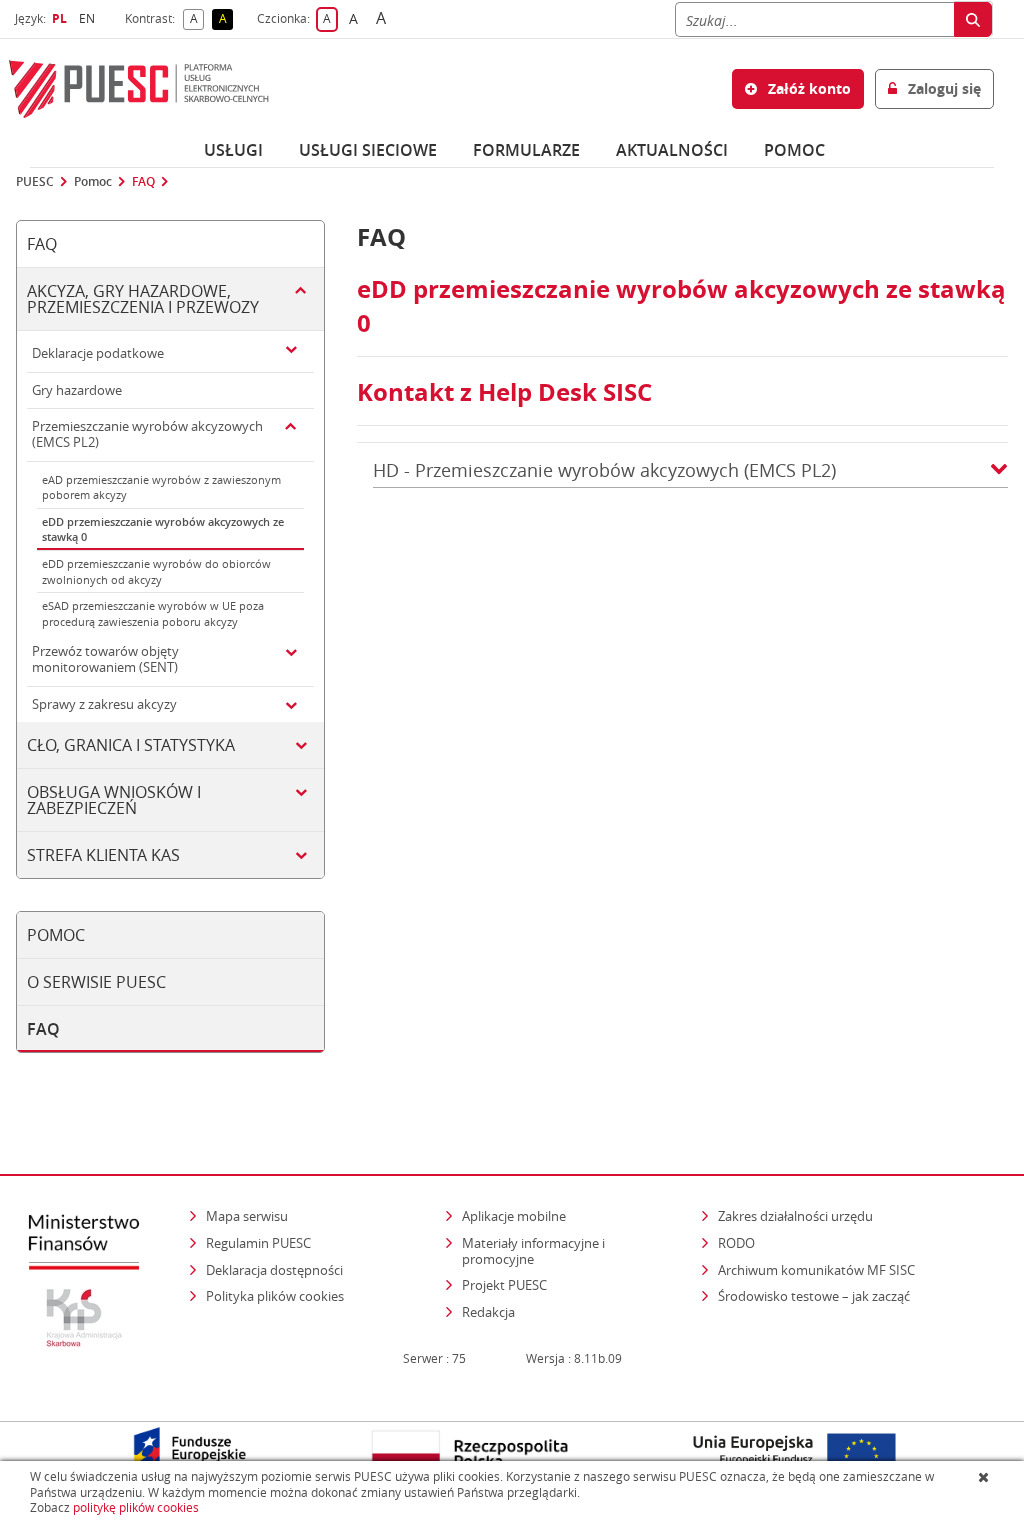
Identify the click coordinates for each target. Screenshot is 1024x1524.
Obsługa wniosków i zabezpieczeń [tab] (114, 800)
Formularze (526, 150)
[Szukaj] (973, 19)
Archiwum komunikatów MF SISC (816, 1270)
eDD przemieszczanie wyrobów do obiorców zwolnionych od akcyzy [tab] (156, 571)
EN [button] (89, 18)
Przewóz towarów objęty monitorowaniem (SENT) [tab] (105, 659)
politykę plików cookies (136, 1507)
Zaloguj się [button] (942, 88)
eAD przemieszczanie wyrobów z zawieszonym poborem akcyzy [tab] (161, 487)
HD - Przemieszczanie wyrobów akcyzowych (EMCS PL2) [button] (604, 470)
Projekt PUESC (504, 1285)
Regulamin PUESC (258, 1243)
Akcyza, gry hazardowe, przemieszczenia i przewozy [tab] (143, 299)
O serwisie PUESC (96, 982)
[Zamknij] (985, 1477)
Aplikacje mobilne (514, 1216)
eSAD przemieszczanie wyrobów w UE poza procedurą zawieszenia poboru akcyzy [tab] (153, 613)
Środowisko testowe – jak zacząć (815, 1295)
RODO (736, 1243)
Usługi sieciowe (368, 150)
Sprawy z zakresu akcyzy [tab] (104, 704)
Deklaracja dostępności (274, 1270)
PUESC (35, 182)
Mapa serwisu (247, 1216)
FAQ (143, 182)
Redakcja (488, 1312)
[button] (999, 470)
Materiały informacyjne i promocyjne (533, 1251)
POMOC (794, 150)
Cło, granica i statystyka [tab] (131, 745)
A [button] (197, 19)
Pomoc (93, 182)
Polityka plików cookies (275, 1296)
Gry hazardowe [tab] (77, 390)
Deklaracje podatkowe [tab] (98, 353)
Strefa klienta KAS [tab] (103, 855)
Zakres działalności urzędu (797, 1215)
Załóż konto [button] (807, 88)
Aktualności (672, 150)
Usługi (233, 150)
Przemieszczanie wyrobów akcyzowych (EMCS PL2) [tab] (147, 434)
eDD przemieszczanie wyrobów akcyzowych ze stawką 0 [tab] (163, 529)
